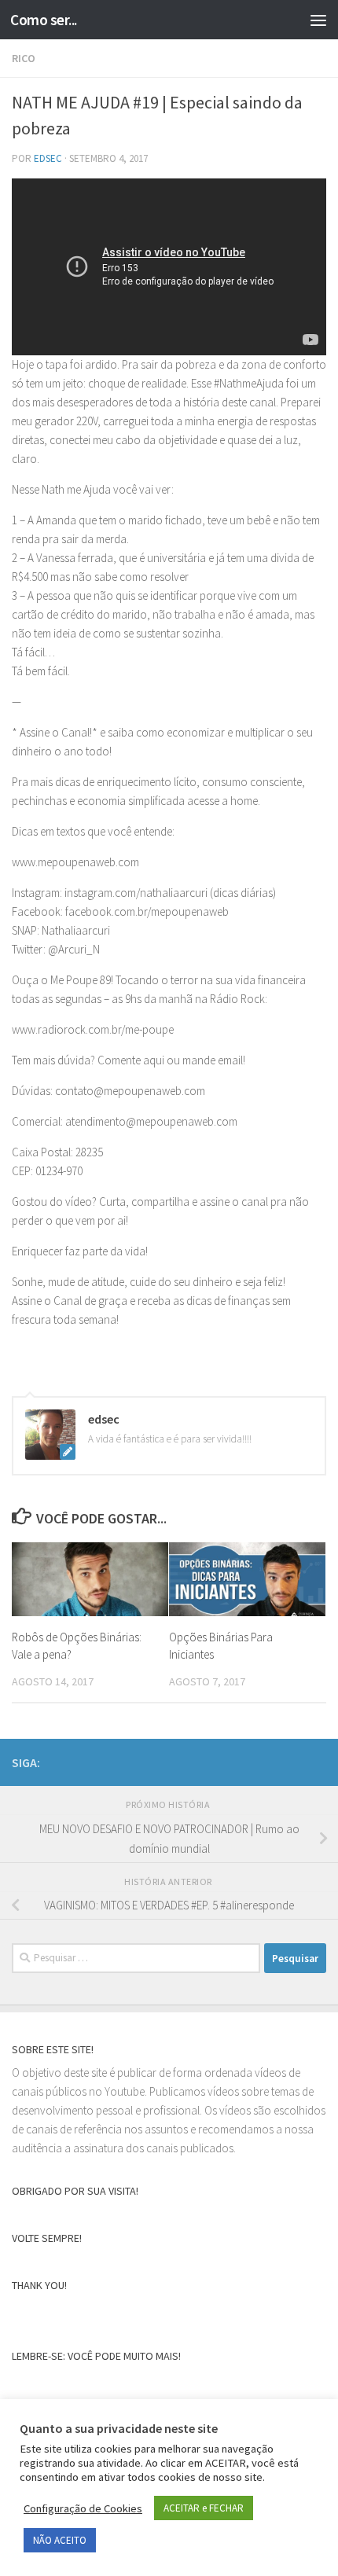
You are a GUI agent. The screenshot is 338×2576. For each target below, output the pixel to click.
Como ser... (44, 20)
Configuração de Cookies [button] (83, 2508)
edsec (48, 158)
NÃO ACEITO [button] (60, 2540)
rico (24, 58)
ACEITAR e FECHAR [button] (204, 2508)
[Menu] (318, 20)
